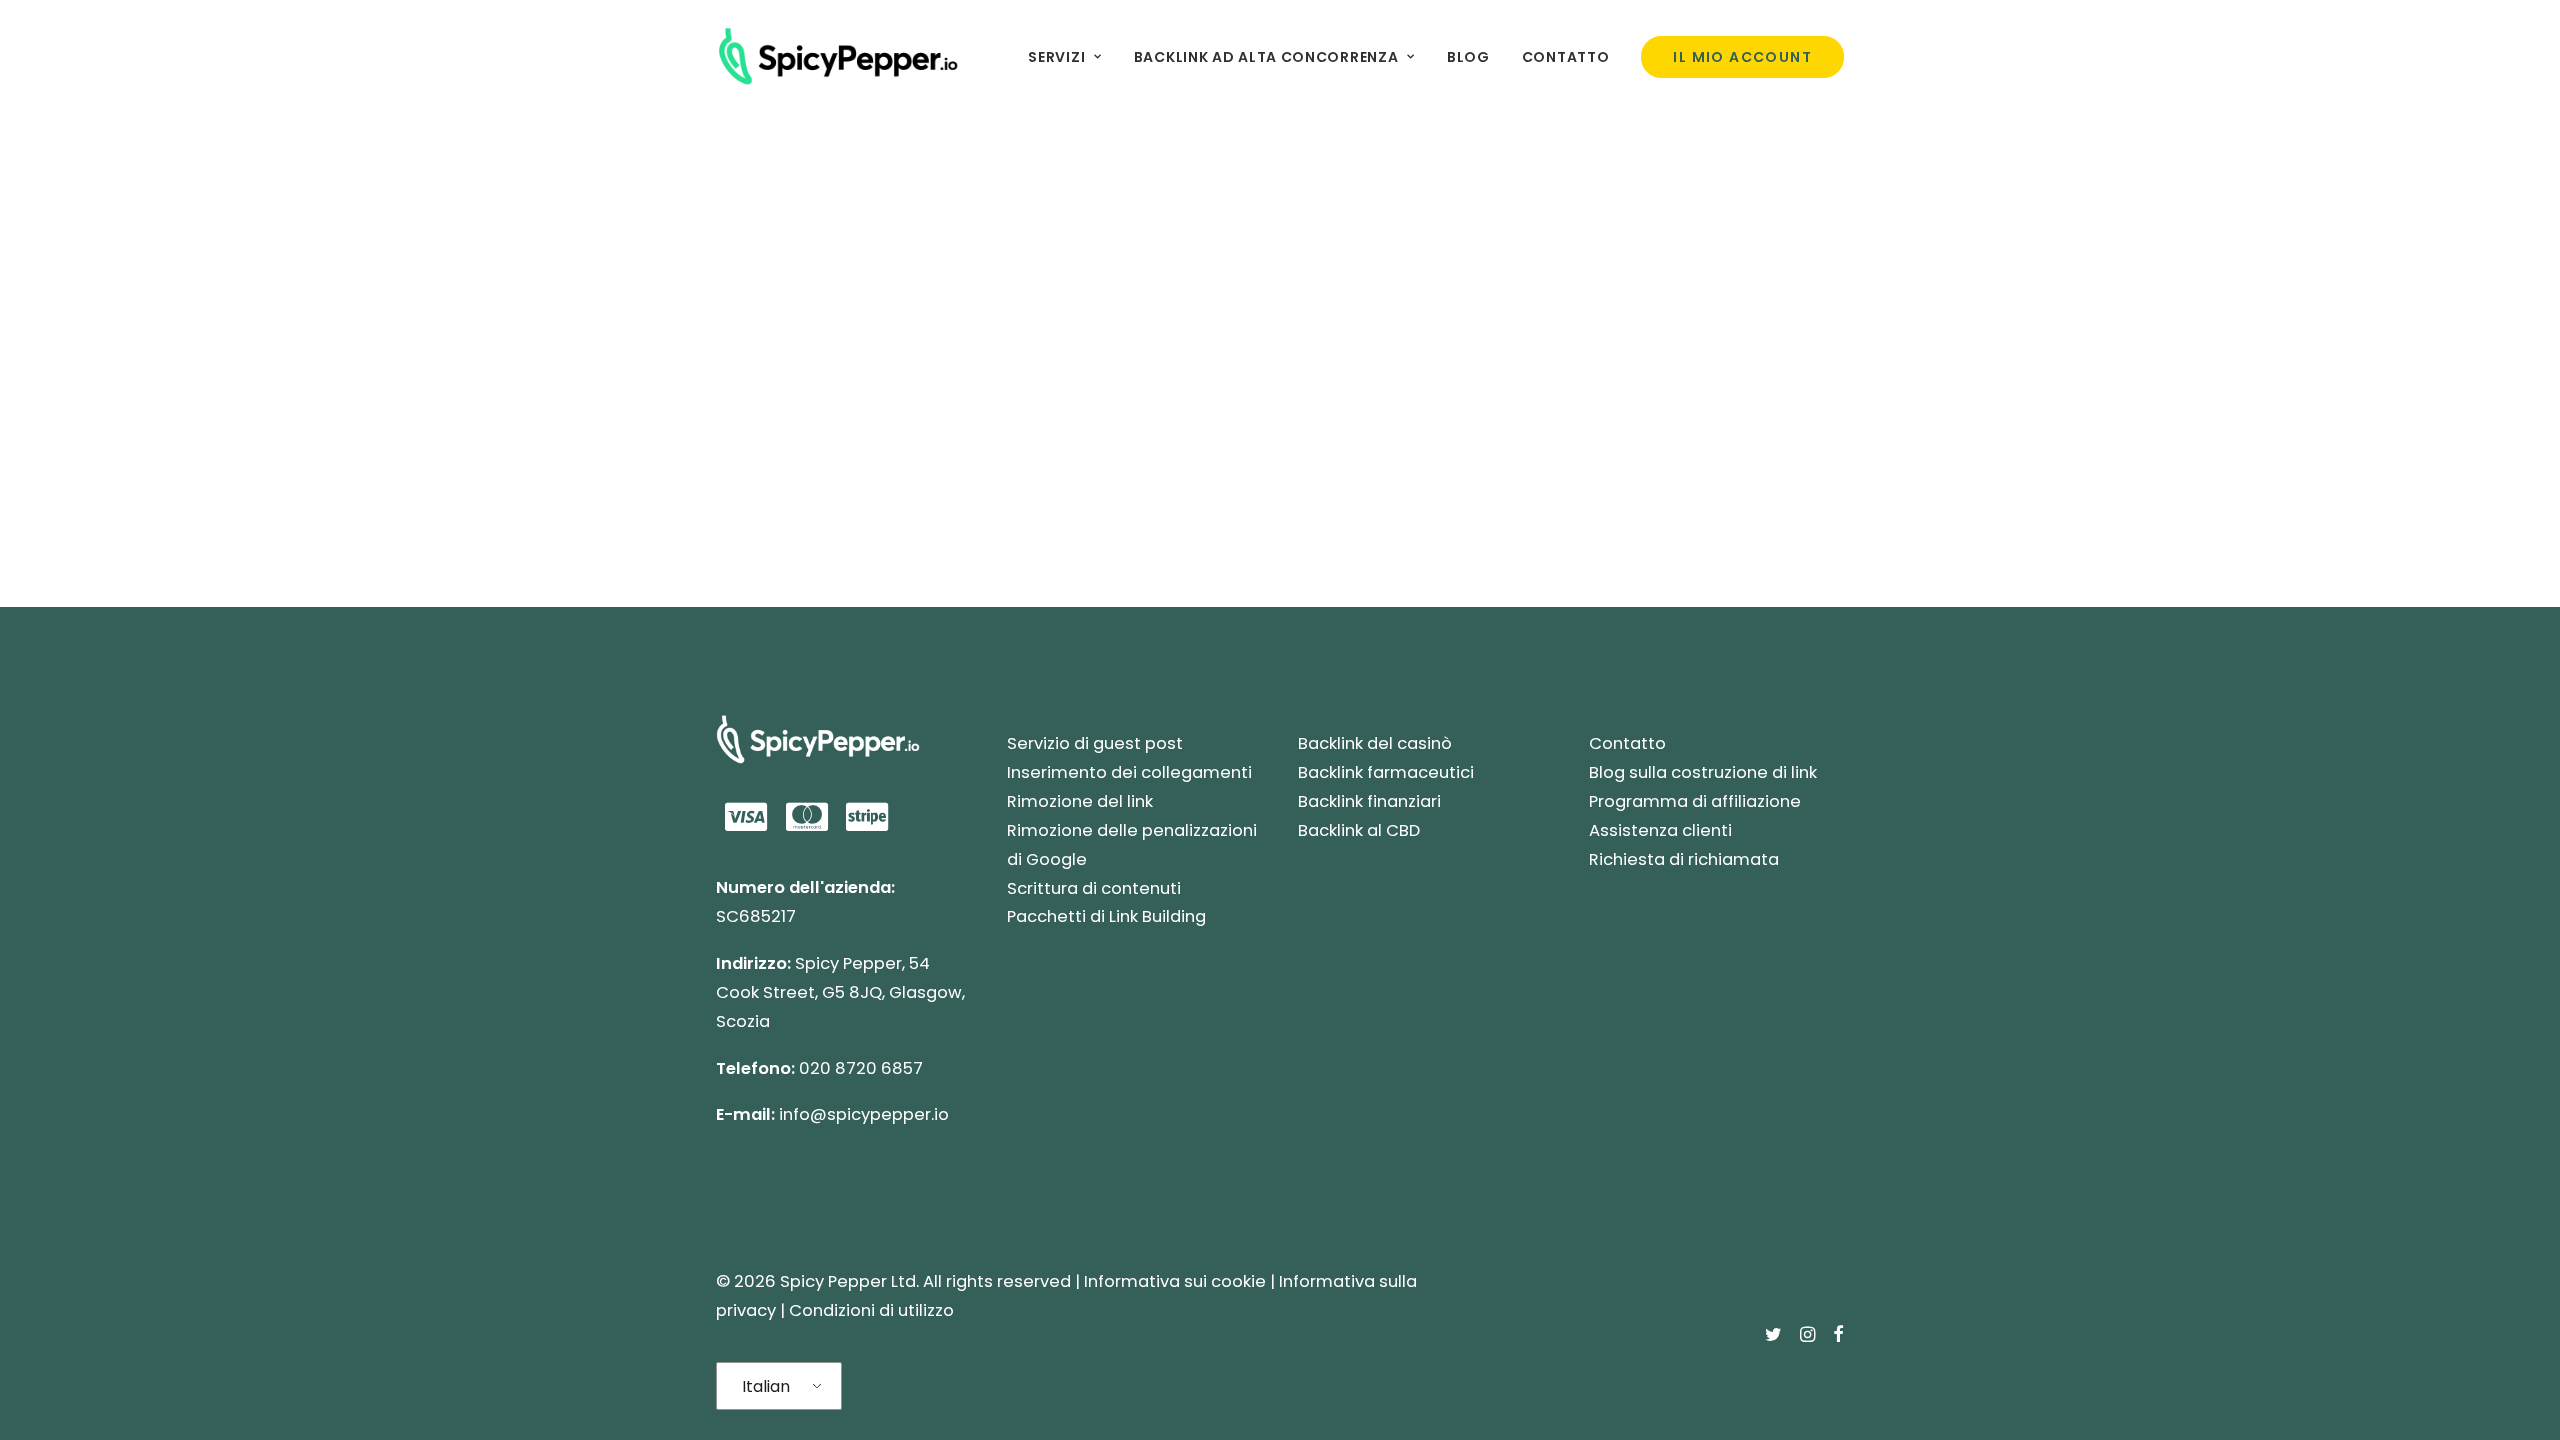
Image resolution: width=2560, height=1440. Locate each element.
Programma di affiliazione (1695, 801)
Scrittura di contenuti (1094, 888)
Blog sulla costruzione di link (1703, 772)
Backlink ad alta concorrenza (1266, 57)
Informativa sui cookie (1175, 1281)
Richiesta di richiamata (1684, 859)
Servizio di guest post (1095, 743)
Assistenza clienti (1660, 830)
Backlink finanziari (1369, 801)
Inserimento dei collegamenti (1129, 772)
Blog (1468, 57)
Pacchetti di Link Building (1106, 916)
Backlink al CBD (1359, 830)
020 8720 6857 (861, 1068)
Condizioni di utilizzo (871, 1310)
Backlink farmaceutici (1386, 772)
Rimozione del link (1080, 801)
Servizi (1056, 57)
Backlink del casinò (1375, 743)
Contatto (1566, 57)
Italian (766, 1386)
